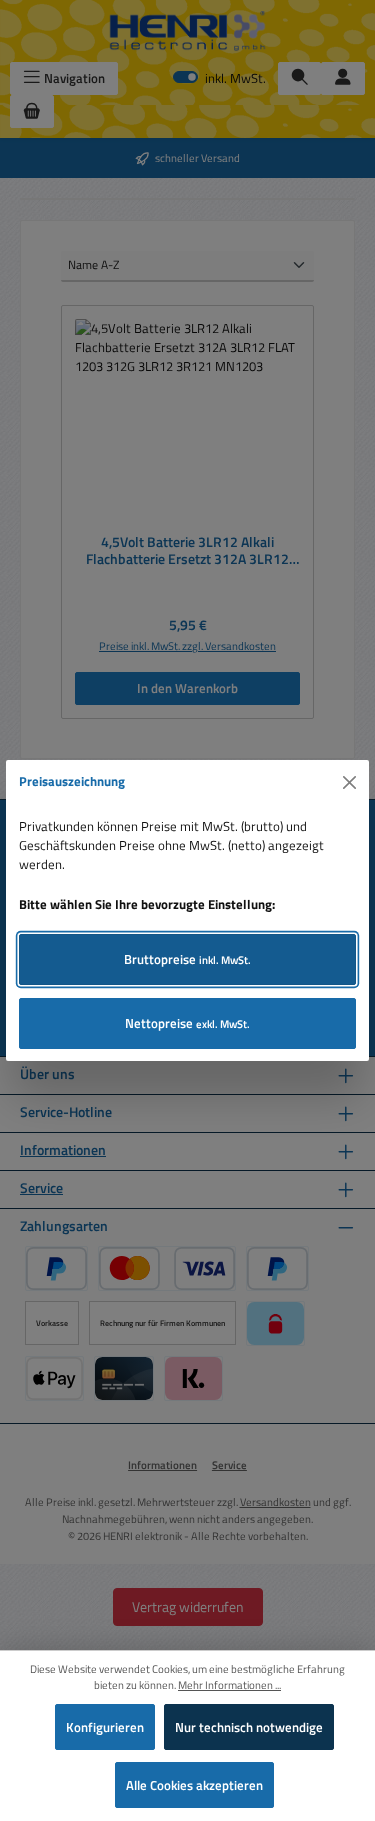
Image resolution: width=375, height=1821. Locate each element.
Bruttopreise (187, 959)
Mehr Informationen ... (229, 1685)
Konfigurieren (105, 1727)
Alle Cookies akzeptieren (194, 1785)
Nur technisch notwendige (249, 1727)
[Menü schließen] (350, 782)
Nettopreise (187, 1023)
